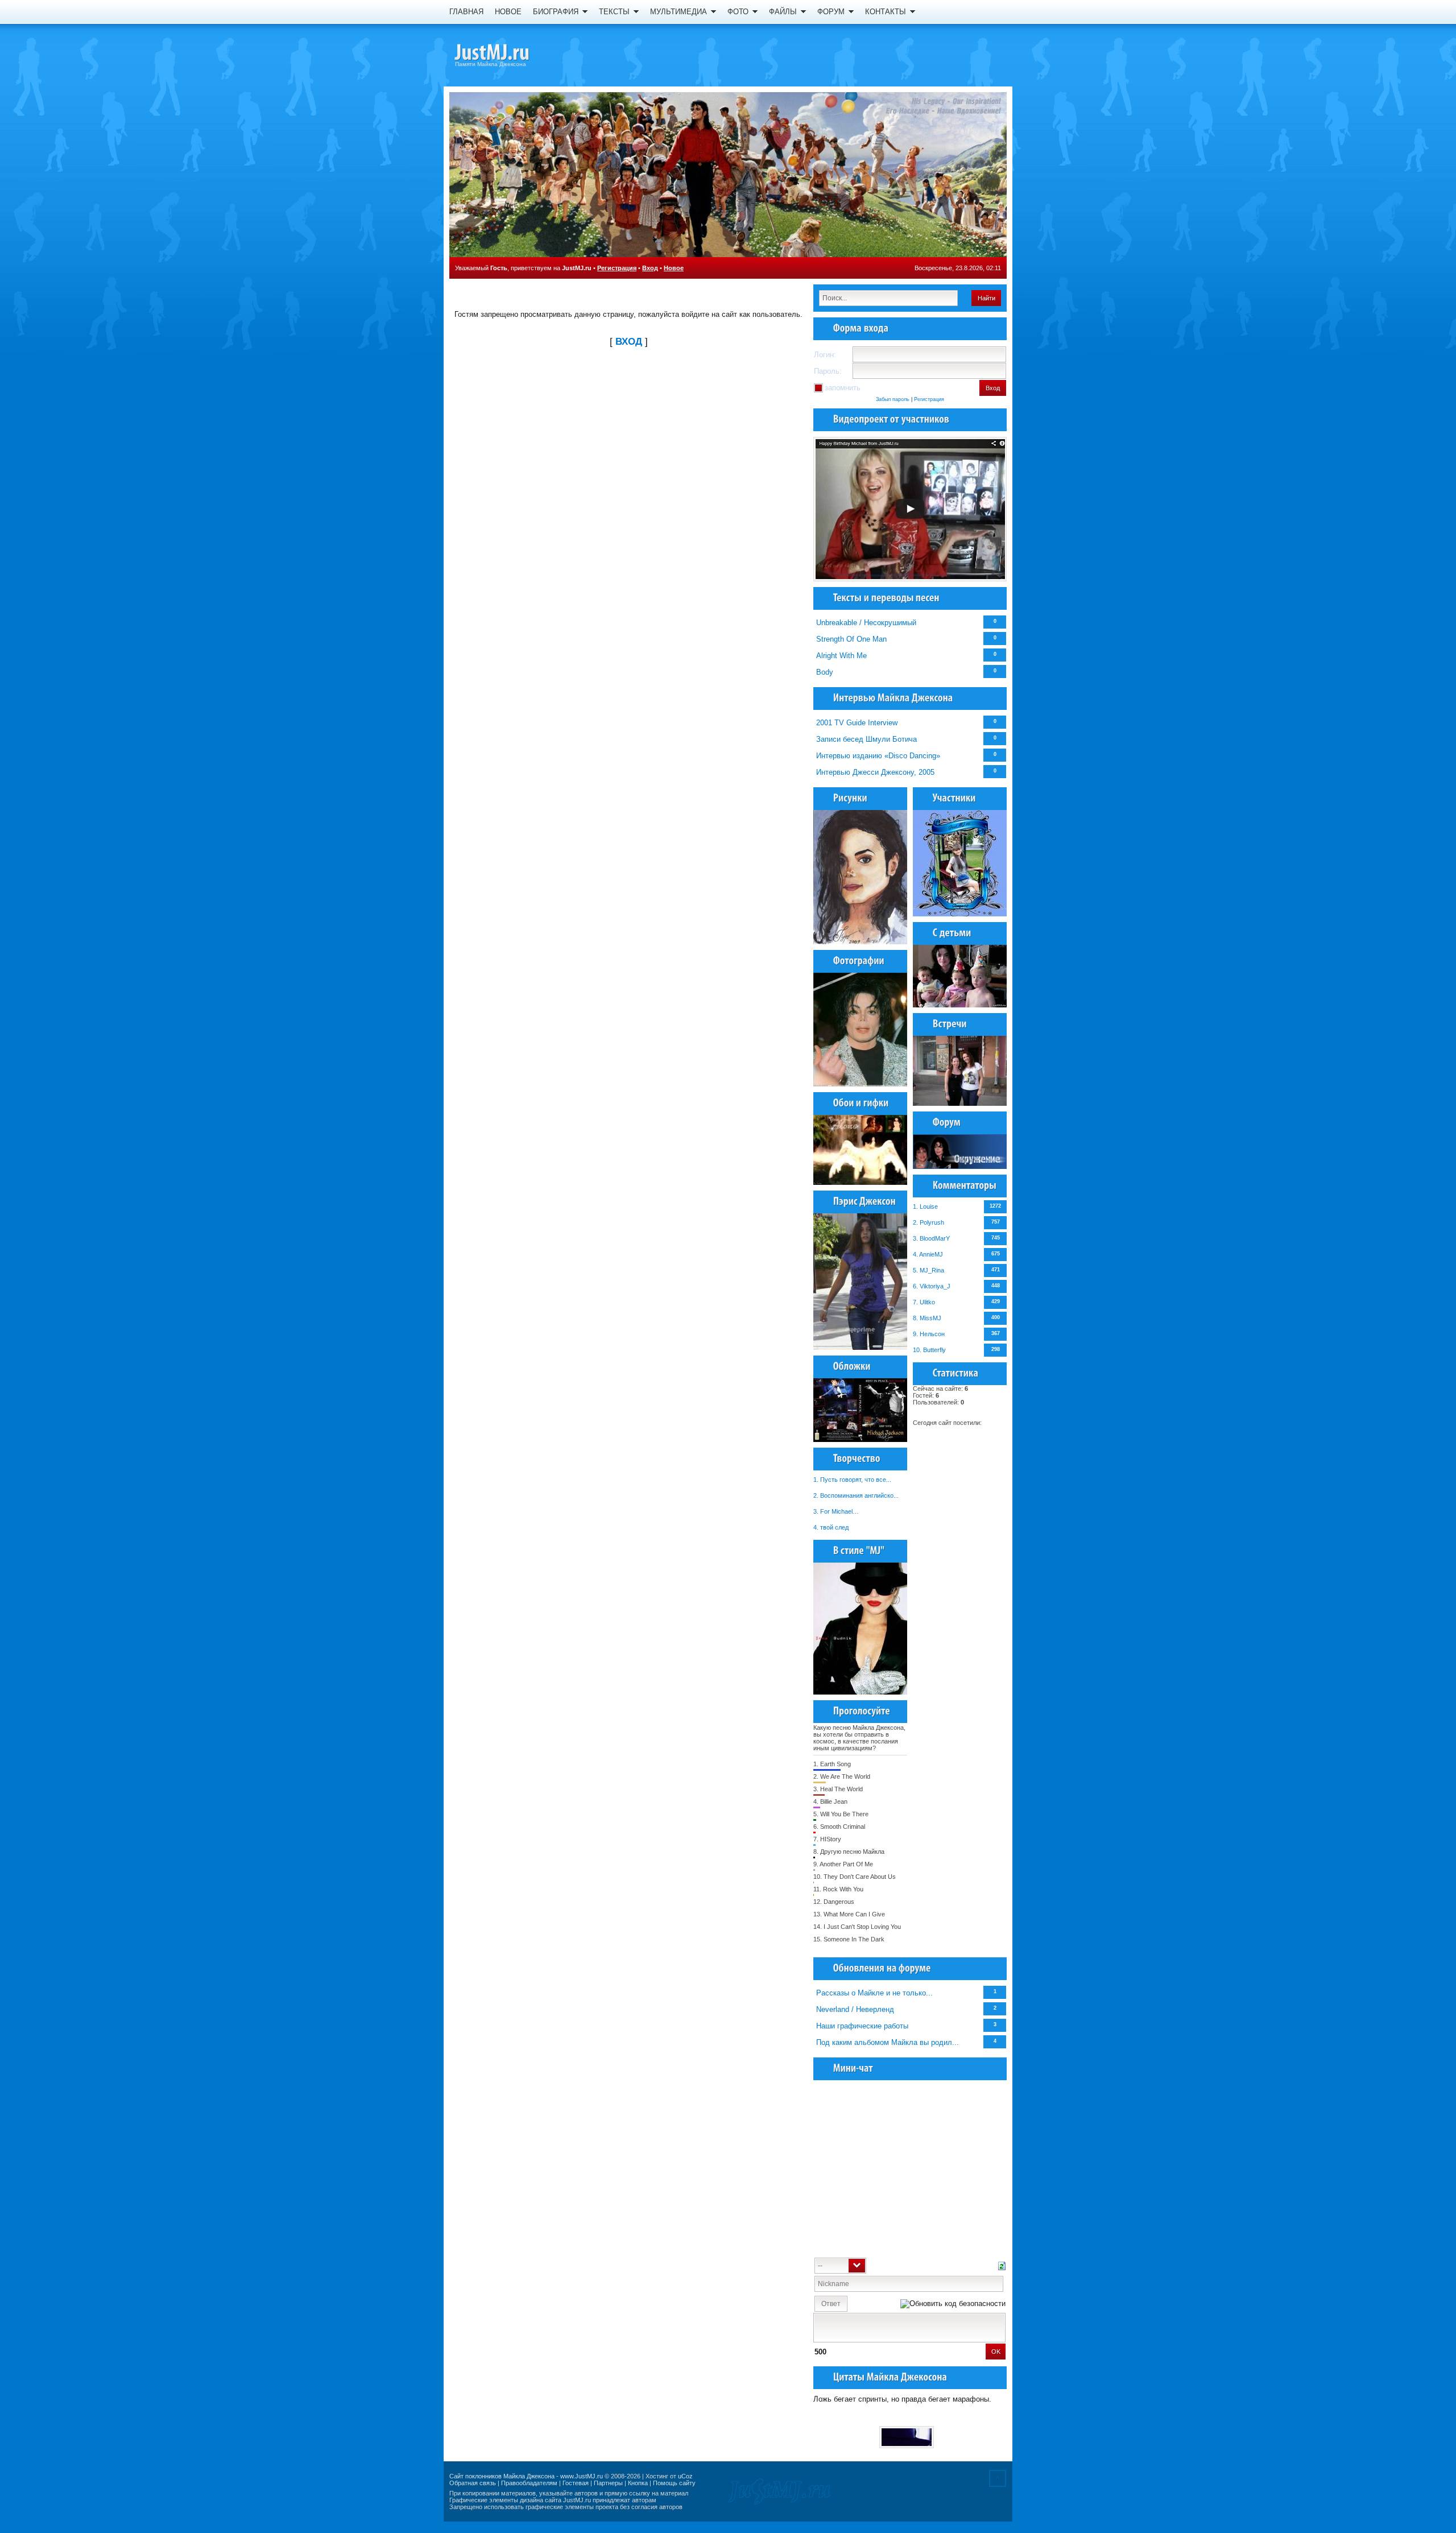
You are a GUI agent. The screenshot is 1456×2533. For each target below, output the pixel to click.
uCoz (685, 2476)
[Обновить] (1002, 2265)
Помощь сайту (674, 2483)
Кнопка (638, 2483)
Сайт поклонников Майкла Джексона (502, 2476)
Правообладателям (529, 2483)
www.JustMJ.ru (582, 2476)
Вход (650, 268)
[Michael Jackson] (512, 54)
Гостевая (576, 2483)
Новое (674, 268)
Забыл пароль (893, 399)
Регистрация (617, 268)
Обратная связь (473, 2483)
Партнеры (608, 2483)
